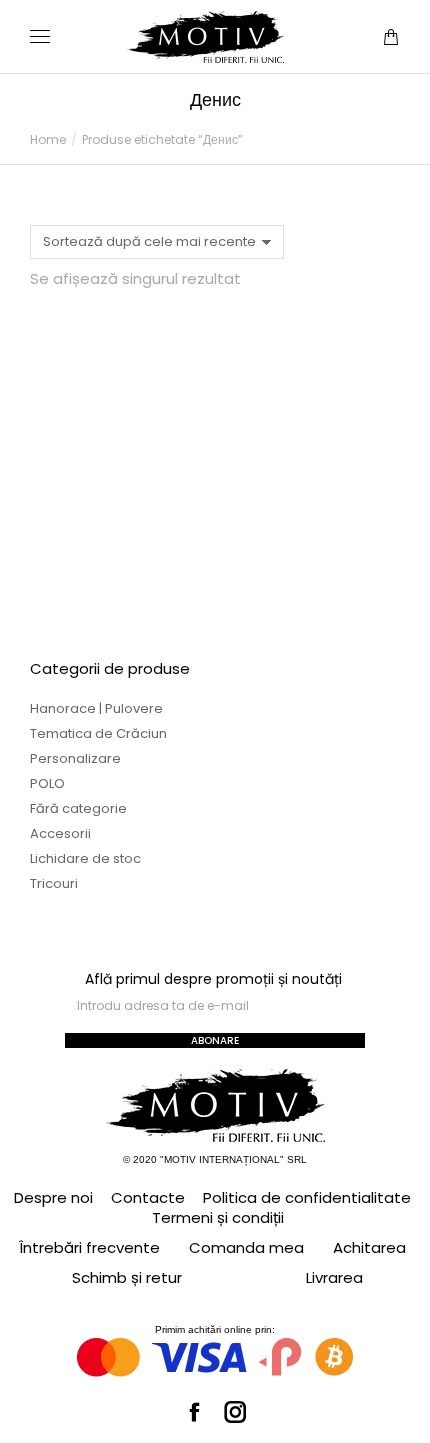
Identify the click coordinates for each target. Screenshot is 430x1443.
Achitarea (369, 1247)
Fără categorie (78, 808)
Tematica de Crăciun (98, 733)
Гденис (115, 513)
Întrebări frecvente (89, 1247)
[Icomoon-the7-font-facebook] (195, 1412)
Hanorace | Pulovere (96, 708)
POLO (47, 783)
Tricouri (54, 883)
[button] (296, 16)
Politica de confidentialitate (307, 1198)
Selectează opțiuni (115, 586)
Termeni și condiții (218, 1218)
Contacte (148, 1198)
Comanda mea (246, 1247)
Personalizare (75, 758)
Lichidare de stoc (85, 858)
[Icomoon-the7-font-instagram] (236, 1412)
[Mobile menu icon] (40, 36)
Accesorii (60, 833)
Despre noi (53, 1198)
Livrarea (334, 1277)
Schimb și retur (127, 1277)
